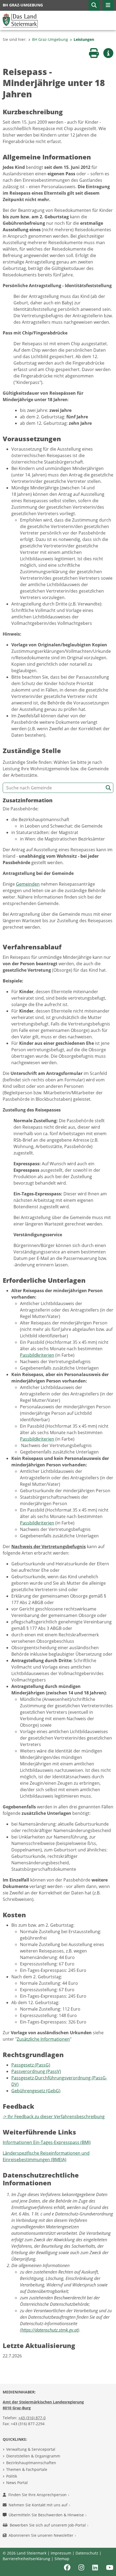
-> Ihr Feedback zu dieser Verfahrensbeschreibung (54, 2117)
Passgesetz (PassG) (31, 2065)
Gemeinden (28, 884)
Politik (12, 2476)
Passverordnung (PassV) (36, 2071)
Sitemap (62, 2559)
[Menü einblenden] (108, 5)
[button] (94, 5)
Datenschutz (87, 2553)
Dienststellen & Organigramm (33, 2456)
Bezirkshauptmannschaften (31, 2463)
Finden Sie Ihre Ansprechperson (38, 2495)
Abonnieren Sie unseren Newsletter (42, 2535)
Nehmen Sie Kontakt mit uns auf (39, 2505)
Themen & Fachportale (27, 2469)
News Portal (17, 2483)
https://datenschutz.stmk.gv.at (50, 2330)
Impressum (61, 2553)
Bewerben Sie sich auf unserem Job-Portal (48, 2525)
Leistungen (84, 39)
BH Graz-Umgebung (50, 39)
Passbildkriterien (37, 1355)
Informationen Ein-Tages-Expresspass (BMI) (47, 2142)
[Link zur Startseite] (20, 20)
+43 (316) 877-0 (32, 2418)
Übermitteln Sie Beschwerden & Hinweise (47, 2515)
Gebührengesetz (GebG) (36, 2091)
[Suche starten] (108, 788)
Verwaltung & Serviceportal (31, 2449)
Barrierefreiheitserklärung (26, 2559)
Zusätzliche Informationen (43, 2039)
